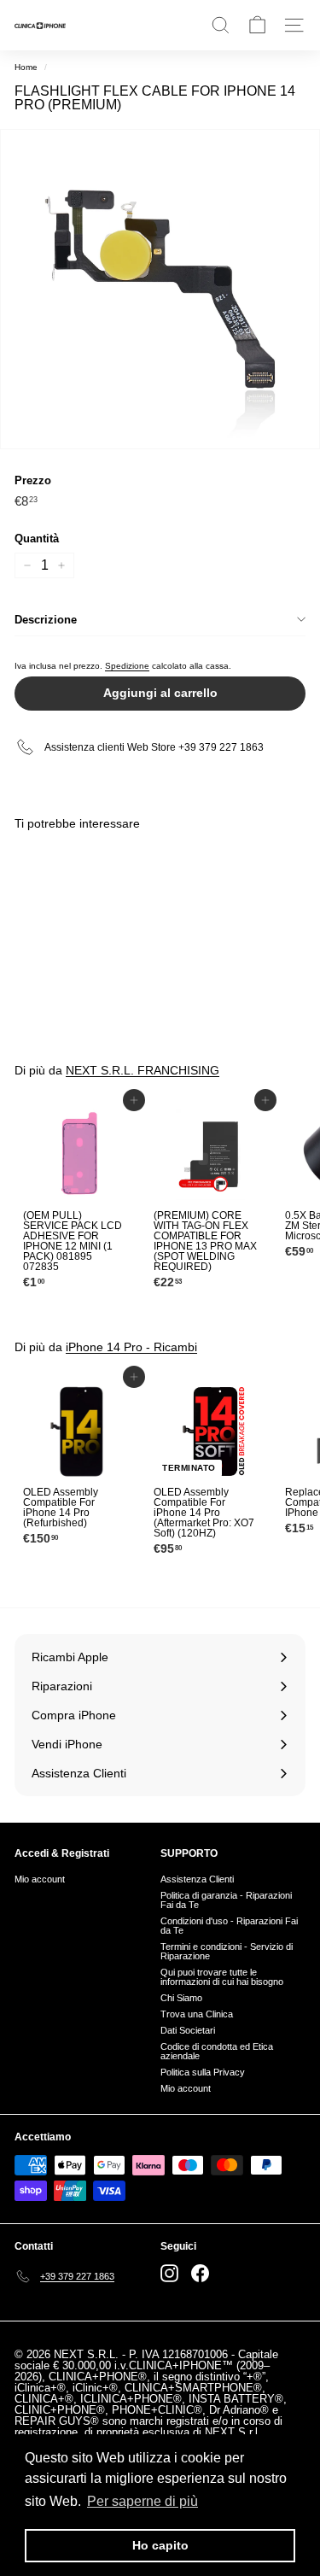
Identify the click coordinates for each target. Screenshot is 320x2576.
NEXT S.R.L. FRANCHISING (143, 1070)
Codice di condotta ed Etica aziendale (217, 2051)
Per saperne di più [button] (143, 2501)
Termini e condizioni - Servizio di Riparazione (227, 1951)
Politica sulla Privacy (203, 2072)
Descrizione (46, 620)
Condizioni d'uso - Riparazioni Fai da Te (229, 1926)
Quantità (37, 539)
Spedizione (127, 666)
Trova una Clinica (197, 2014)
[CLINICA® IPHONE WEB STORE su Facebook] (200, 2273)
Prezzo (33, 480)
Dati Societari (188, 2030)
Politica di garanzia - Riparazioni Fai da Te (226, 1900)
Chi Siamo (181, 1998)
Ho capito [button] (160, 2545)
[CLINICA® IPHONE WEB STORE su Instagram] (169, 2273)
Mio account (40, 1879)
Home (26, 67)
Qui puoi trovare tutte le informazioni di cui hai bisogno (222, 1977)
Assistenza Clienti (197, 1879)
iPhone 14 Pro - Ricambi (131, 1347)
